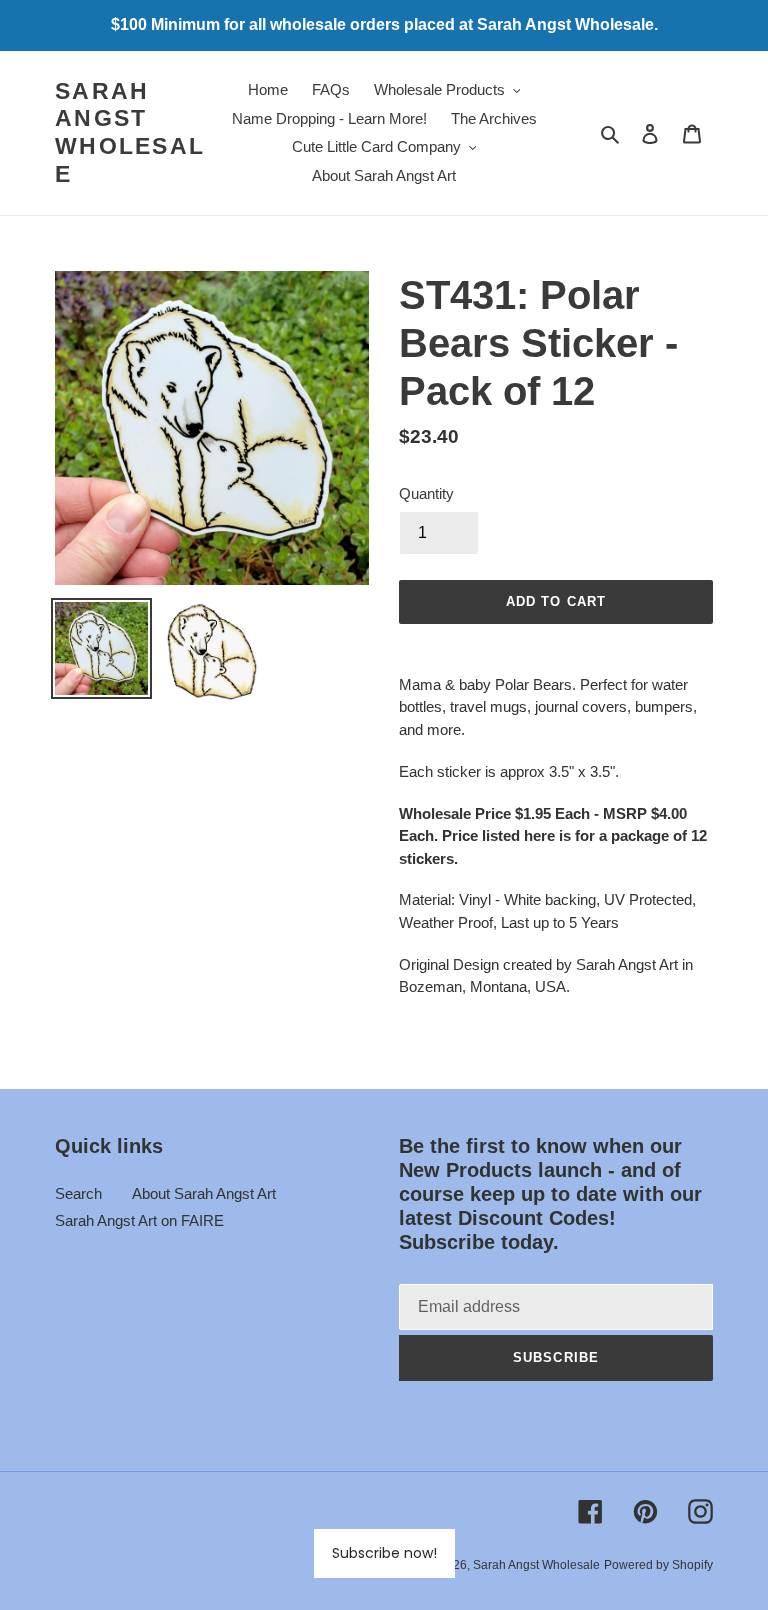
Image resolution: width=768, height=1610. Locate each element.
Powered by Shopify (658, 1565)
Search (78, 1193)
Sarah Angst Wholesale (130, 132)
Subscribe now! (384, 1553)
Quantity (426, 493)
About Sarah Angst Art (204, 1193)
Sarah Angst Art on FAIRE (139, 1220)
